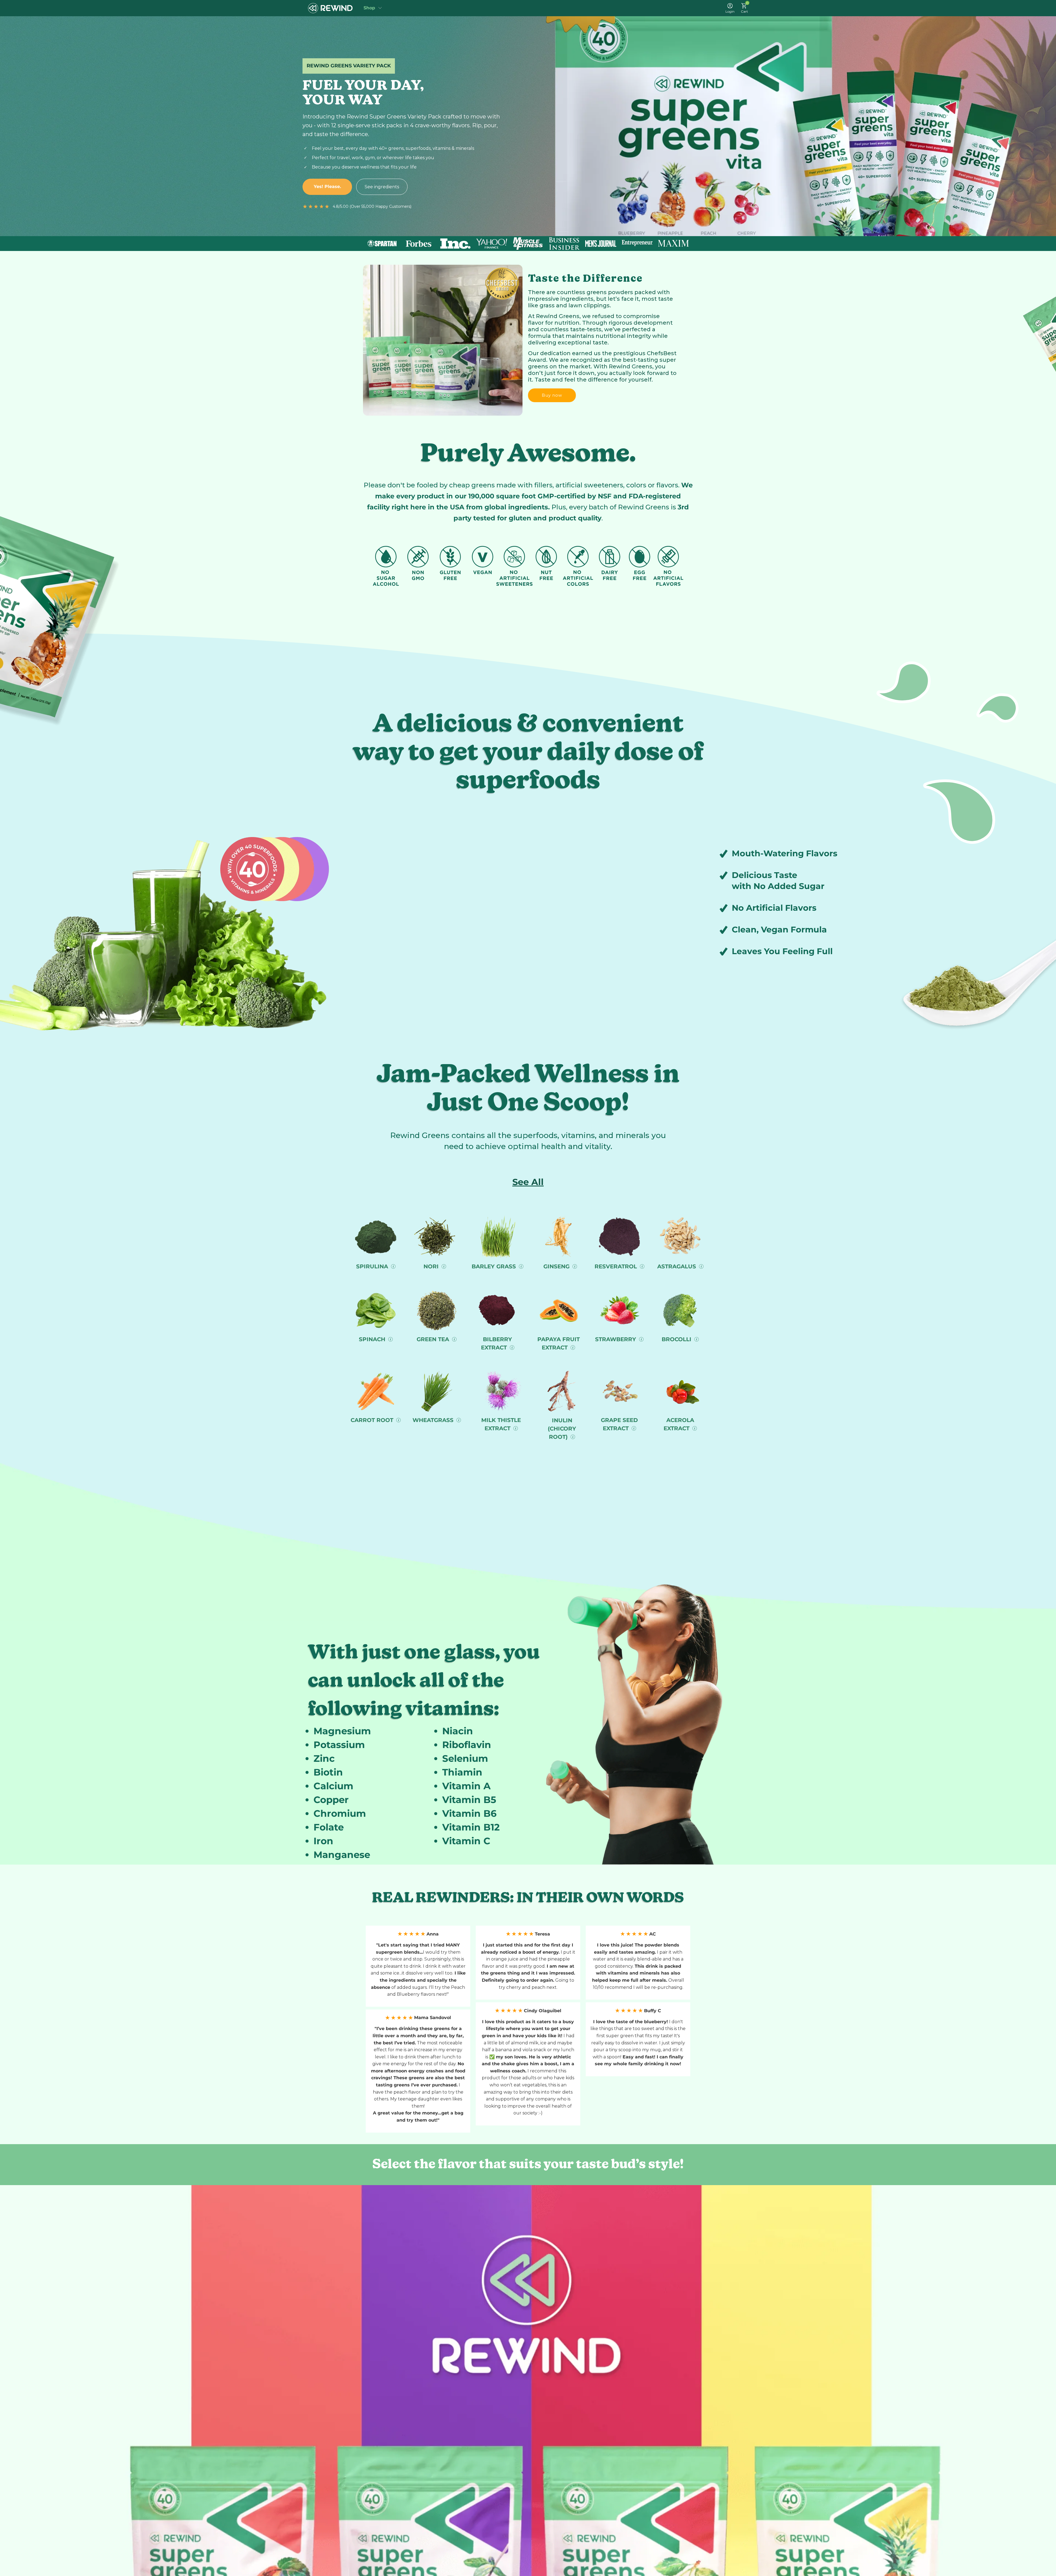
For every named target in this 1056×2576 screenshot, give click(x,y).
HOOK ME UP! (528, 1323)
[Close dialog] (585, 1243)
